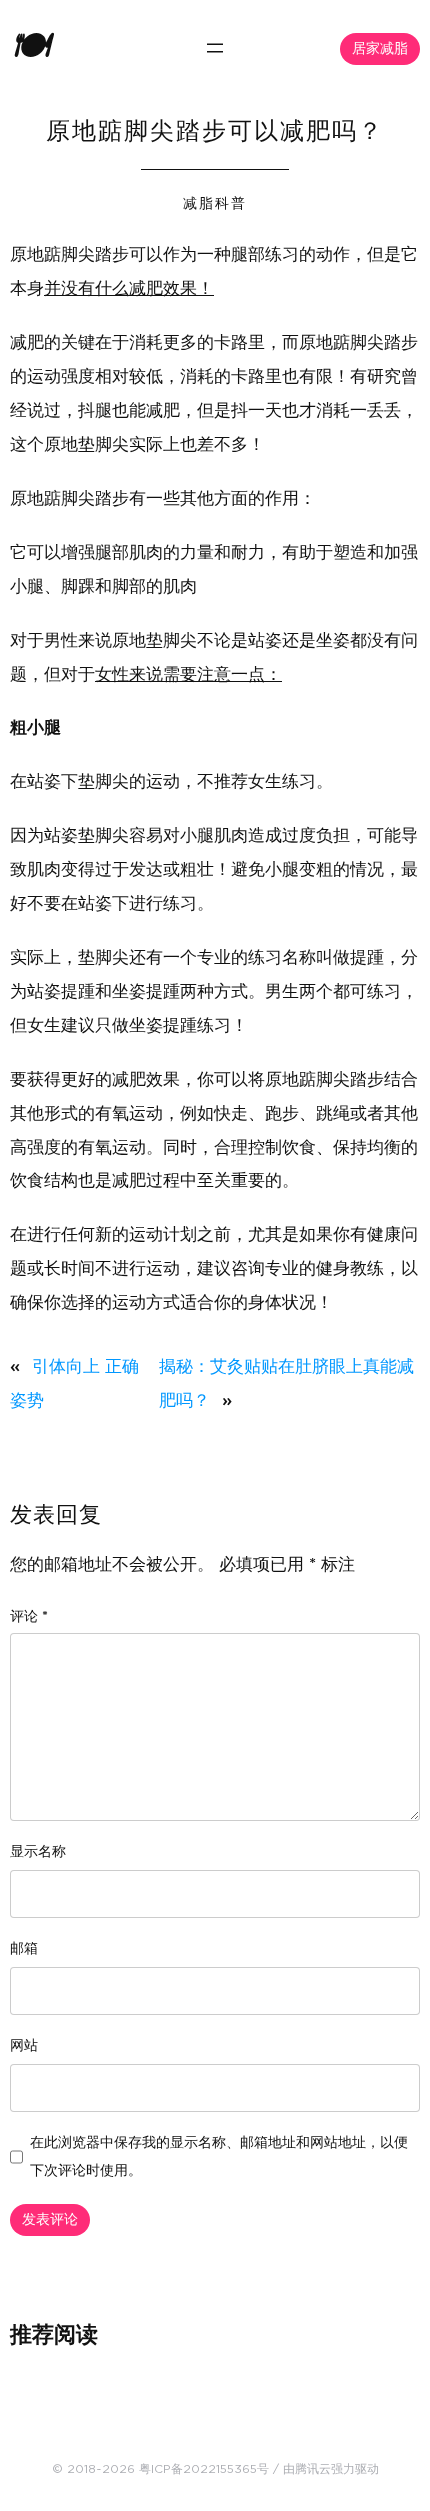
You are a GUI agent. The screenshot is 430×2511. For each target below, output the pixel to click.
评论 (29, 1617)
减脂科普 (215, 204)
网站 (24, 2046)
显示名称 (38, 1852)
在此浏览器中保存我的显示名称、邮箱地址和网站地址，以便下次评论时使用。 (219, 2157)
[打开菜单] (215, 48)
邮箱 (24, 1949)
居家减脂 (380, 49)
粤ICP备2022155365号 (204, 2469)
